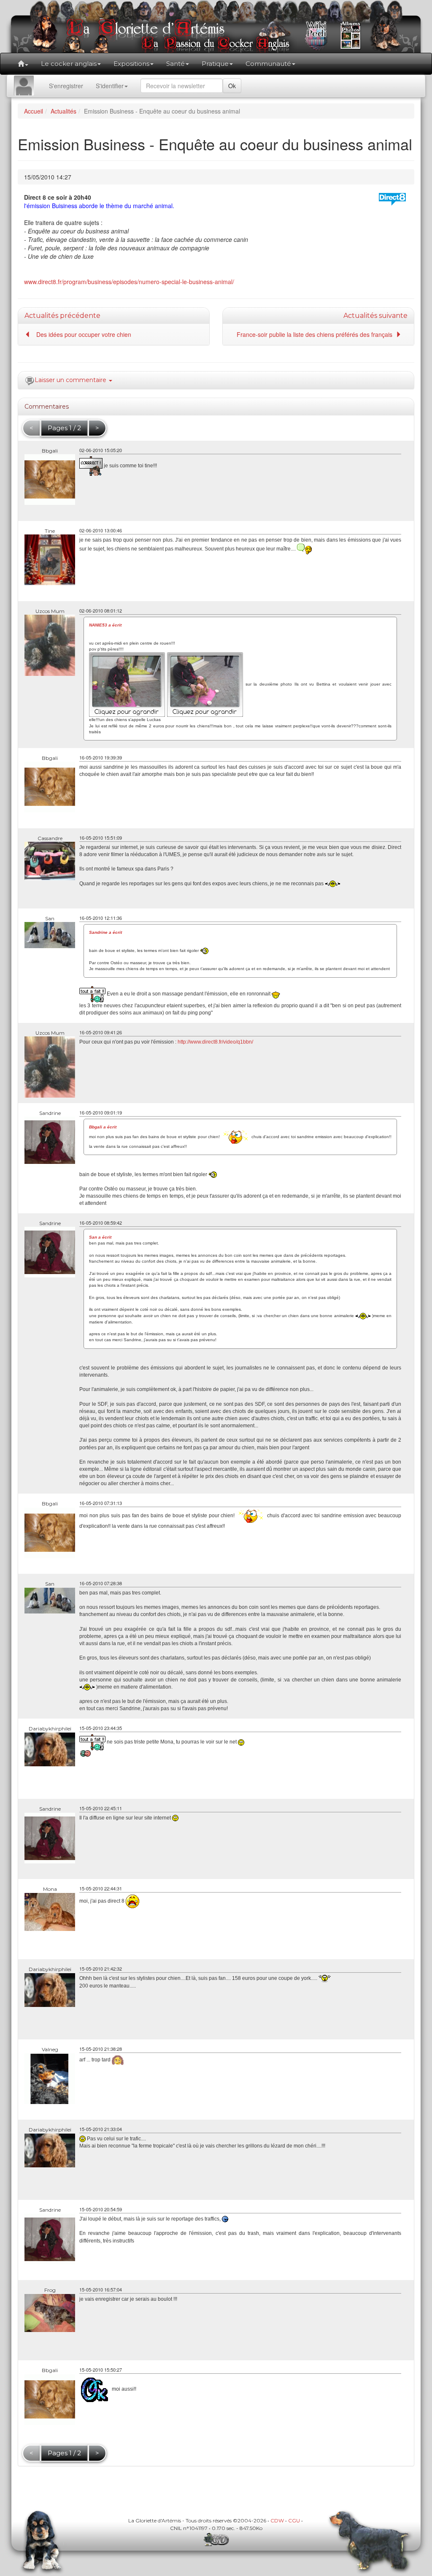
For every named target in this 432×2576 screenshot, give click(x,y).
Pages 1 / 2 (64, 428)
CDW (277, 2520)
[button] (23, 64)
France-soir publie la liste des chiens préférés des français (316, 334)
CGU (294, 2520)
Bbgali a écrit (103, 1127)
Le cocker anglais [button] (69, 64)
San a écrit (100, 1237)
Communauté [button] (268, 64)
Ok (232, 86)
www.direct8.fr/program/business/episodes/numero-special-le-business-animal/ (129, 282)
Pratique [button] (215, 64)
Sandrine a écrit (105, 932)
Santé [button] (175, 64)
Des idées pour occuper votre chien (84, 334)
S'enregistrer (66, 86)
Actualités (63, 111)
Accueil (34, 111)
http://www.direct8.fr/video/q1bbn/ (215, 1042)
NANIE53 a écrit (105, 625)
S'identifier (110, 86)
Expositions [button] (131, 64)
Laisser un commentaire (71, 380)
